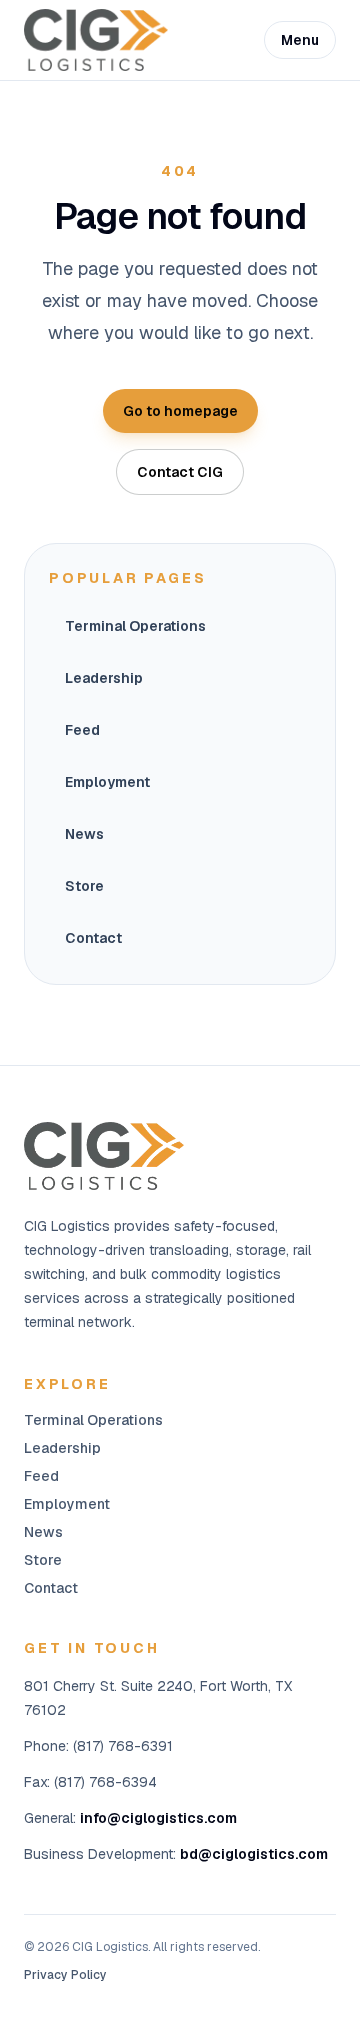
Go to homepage (180, 411)
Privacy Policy (65, 1975)
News (84, 834)
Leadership (104, 678)
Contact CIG (180, 472)
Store (84, 886)
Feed (82, 730)
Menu (300, 40)
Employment (107, 782)
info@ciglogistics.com (158, 1818)
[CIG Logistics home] (96, 39)
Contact (93, 938)
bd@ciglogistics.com (254, 1854)
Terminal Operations (135, 626)
